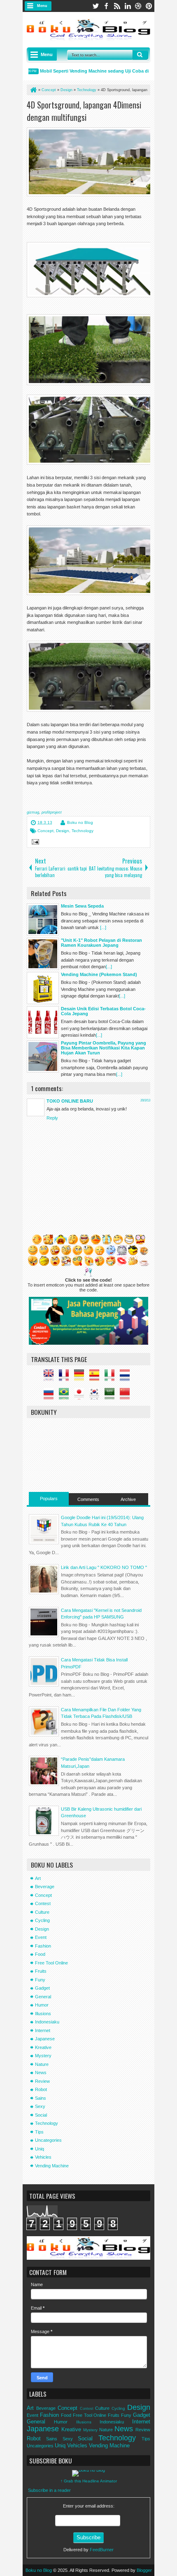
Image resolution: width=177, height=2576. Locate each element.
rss (117, 6)
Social (41, 2115)
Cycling (42, 1920)
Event (41, 1937)
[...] (103, 927)
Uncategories (48, 2140)
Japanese (45, 2039)
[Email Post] (34, 843)
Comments (88, 1499)
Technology (83, 831)
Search (140, 55)
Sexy (40, 2106)
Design (63, 831)
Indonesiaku (47, 2022)
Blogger (144, 2570)
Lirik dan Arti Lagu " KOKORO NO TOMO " (104, 1567)
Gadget (42, 1988)
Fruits (41, 1971)
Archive (128, 1499)
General (43, 1997)
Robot (41, 2089)
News (41, 2073)
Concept (45, 831)
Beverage (45, 1887)
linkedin (128, 6)
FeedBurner (102, 2550)
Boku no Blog (80, 822)
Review (42, 2081)
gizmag (33, 812)
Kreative (43, 2047)
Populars (49, 1499)
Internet (43, 2030)
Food (40, 1954)
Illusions (43, 2014)
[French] (66, 1378)
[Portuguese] (66, 1396)
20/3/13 (145, 1100)
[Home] (33, 90)
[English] (51, 1378)
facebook (106, 6)
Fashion (43, 1946)
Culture (42, 1912)
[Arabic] (112, 1396)
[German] (81, 1378)
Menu (42, 6)
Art (38, 1878)
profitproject (52, 812)
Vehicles (43, 2157)
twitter (95, 6)
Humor (42, 2005)
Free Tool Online (51, 1963)
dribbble (138, 6)
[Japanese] (81, 1396)
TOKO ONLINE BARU (70, 1101)
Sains (41, 2098)
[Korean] (96, 1396)
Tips (39, 2132)
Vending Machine (52, 2166)
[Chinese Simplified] (127, 1396)
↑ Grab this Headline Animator (89, 2481)
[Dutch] (127, 1378)
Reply (52, 1118)
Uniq (40, 2149)
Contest (43, 1903)
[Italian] (112, 1378)
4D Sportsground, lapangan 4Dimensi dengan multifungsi (84, 111)
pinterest (149, 6)
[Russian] (51, 1396)
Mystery (43, 2056)
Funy (40, 1980)
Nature (42, 2064)
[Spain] (96, 1378)
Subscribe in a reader (49, 2490)
